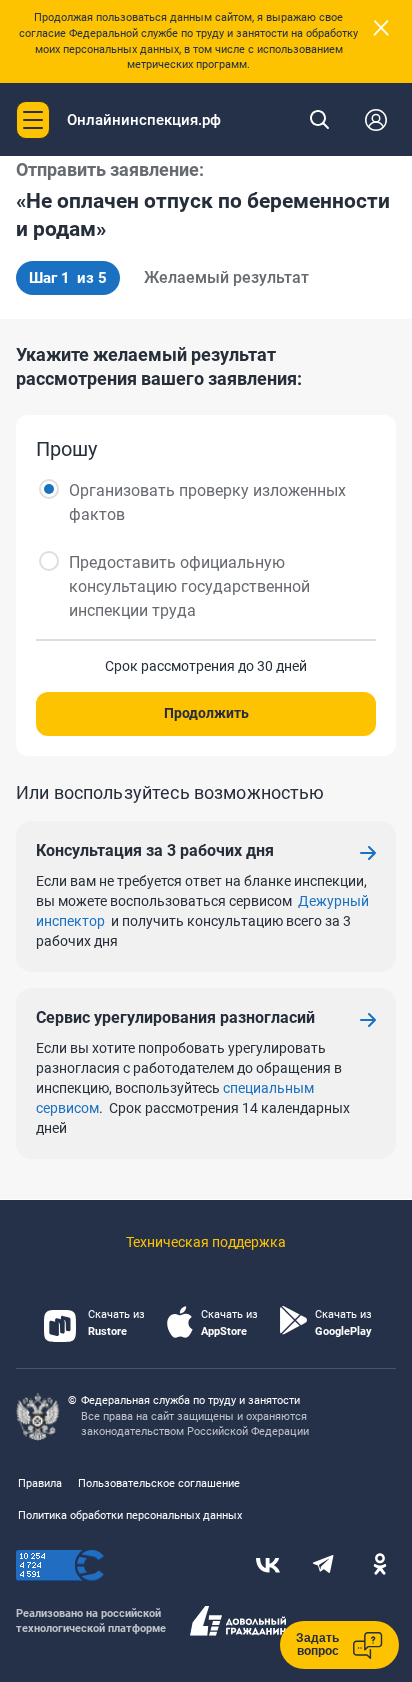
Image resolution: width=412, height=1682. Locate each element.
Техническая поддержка (206, 1242)
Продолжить (206, 713)
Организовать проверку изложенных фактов (207, 502)
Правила (40, 1483)
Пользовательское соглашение (159, 1483)
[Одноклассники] (380, 1566)
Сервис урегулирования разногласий (175, 1017)
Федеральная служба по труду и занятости (190, 1400)
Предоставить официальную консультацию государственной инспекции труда (189, 586)
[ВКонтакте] (268, 1566)
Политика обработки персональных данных (130, 1515)
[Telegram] (324, 1566)
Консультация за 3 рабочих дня (155, 850)
